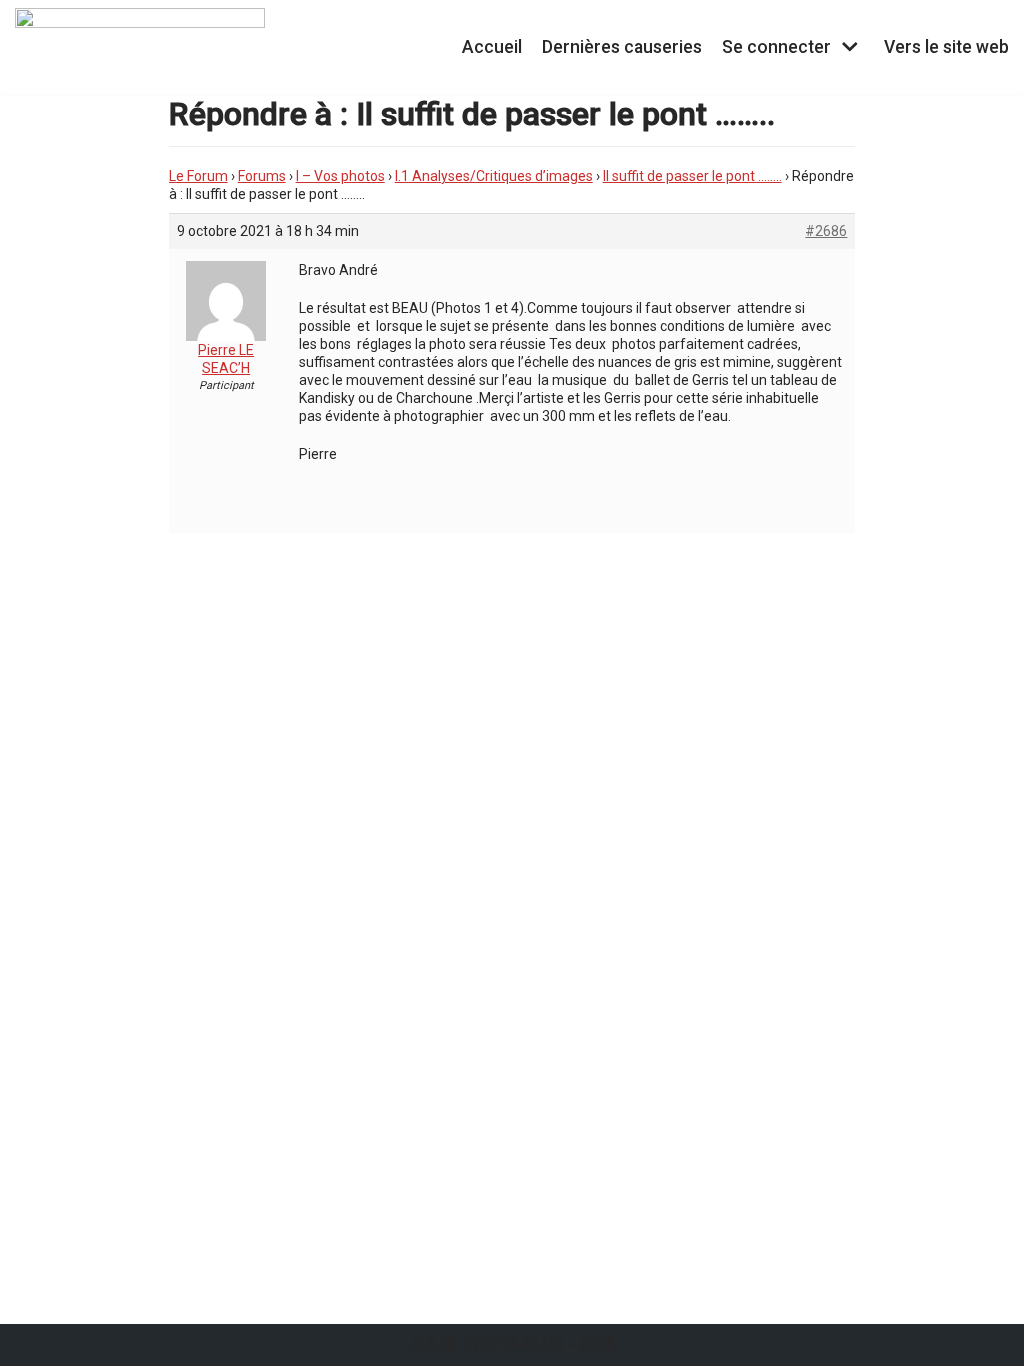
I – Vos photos (340, 176)
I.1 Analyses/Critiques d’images (494, 176)
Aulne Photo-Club (487, 1344)
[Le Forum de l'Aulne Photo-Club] (140, 47)
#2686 (826, 231)
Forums (262, 176)
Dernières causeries (622, 47)
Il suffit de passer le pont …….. (692, 176)
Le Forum (198, 176)
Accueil (492, 47)
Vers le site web (946, 47)
